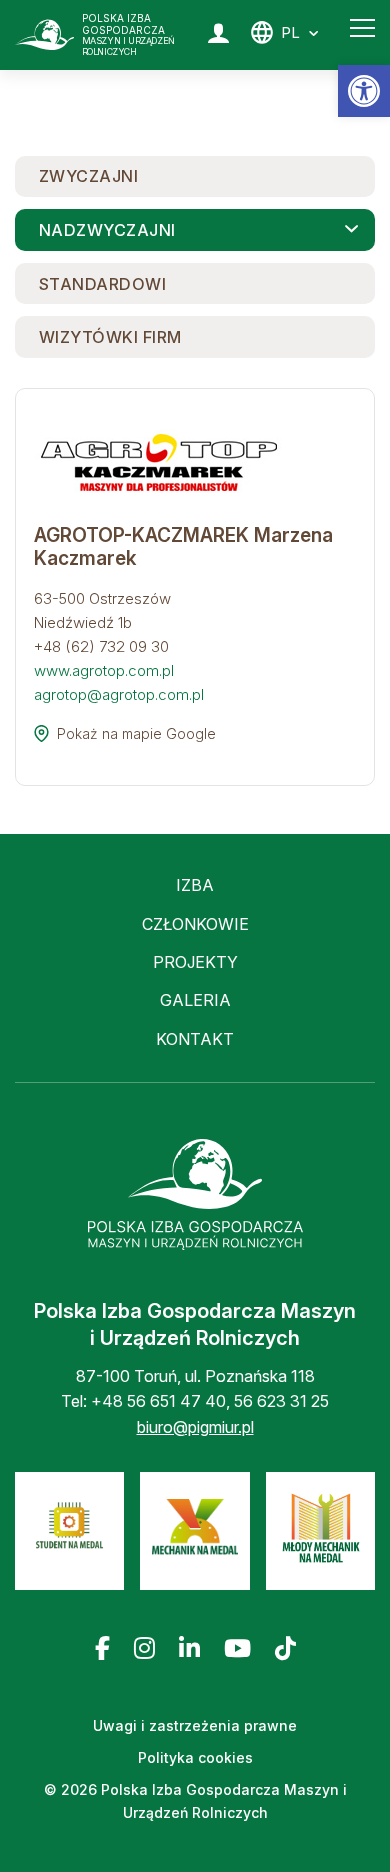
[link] (364, 91)
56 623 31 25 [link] (281, 1401)
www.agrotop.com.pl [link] (104, 670)
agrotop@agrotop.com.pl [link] (119, 694)
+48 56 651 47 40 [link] (158, 1401)
